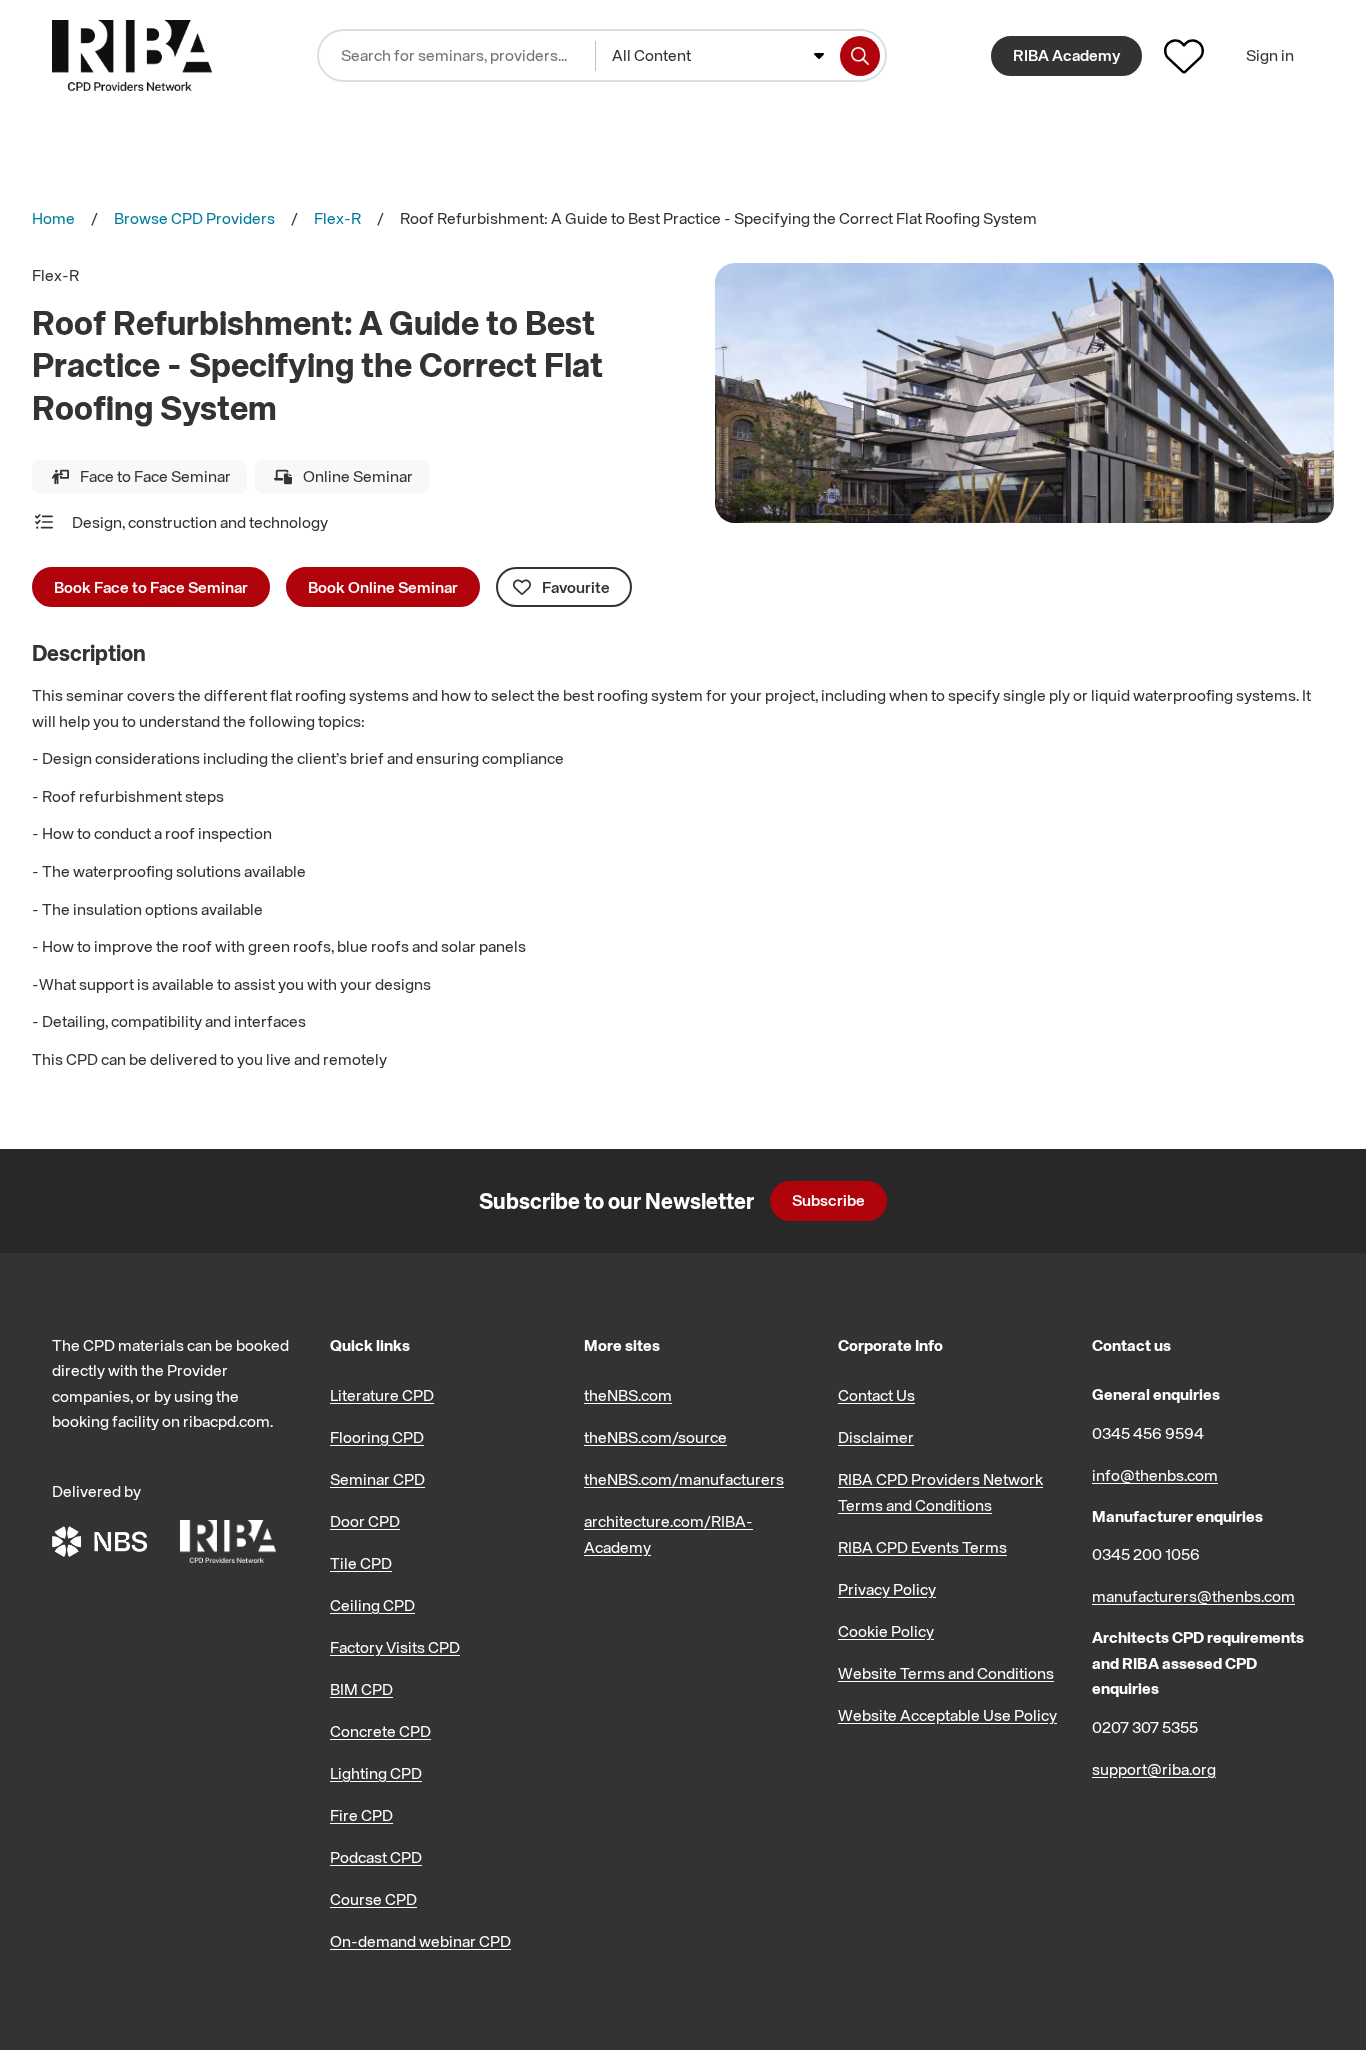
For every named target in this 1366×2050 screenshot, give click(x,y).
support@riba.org (1154, 1769)
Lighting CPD (376, 1773)
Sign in (1270, 55)
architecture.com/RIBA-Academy (668, 1534)
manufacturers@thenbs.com (1193, 1596)
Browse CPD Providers (194, 218)
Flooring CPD (377, 1437)
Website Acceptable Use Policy (947, 1715)
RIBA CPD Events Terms (922, 1547)
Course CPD (373, 1899)
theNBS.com (628, 1395)
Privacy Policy (887, 1589)
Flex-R (337, 218)
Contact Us (876, 1395)
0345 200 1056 (1146, 1554)
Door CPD (365, 1521)
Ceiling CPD (372, 1605)
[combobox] (718, 56)
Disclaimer (876, 1437)
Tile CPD (361, 1563)
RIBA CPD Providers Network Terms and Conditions (940, 1492)
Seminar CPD (377, 1479)
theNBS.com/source (655, 1437)
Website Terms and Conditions (946, 1673)
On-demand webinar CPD (420, 1941)
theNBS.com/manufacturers (684, 1479)
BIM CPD (361, 1689)
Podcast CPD (376, 1857)
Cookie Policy (886, 1631)
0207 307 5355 (1145, 1727)
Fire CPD (361, 1815)
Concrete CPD (380, 1731)
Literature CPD (382, 1395)
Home (53, 218)
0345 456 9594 (1148, 1433)
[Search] (860, 56)
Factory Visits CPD (395, 1647)
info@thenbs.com (1155, 1475)
